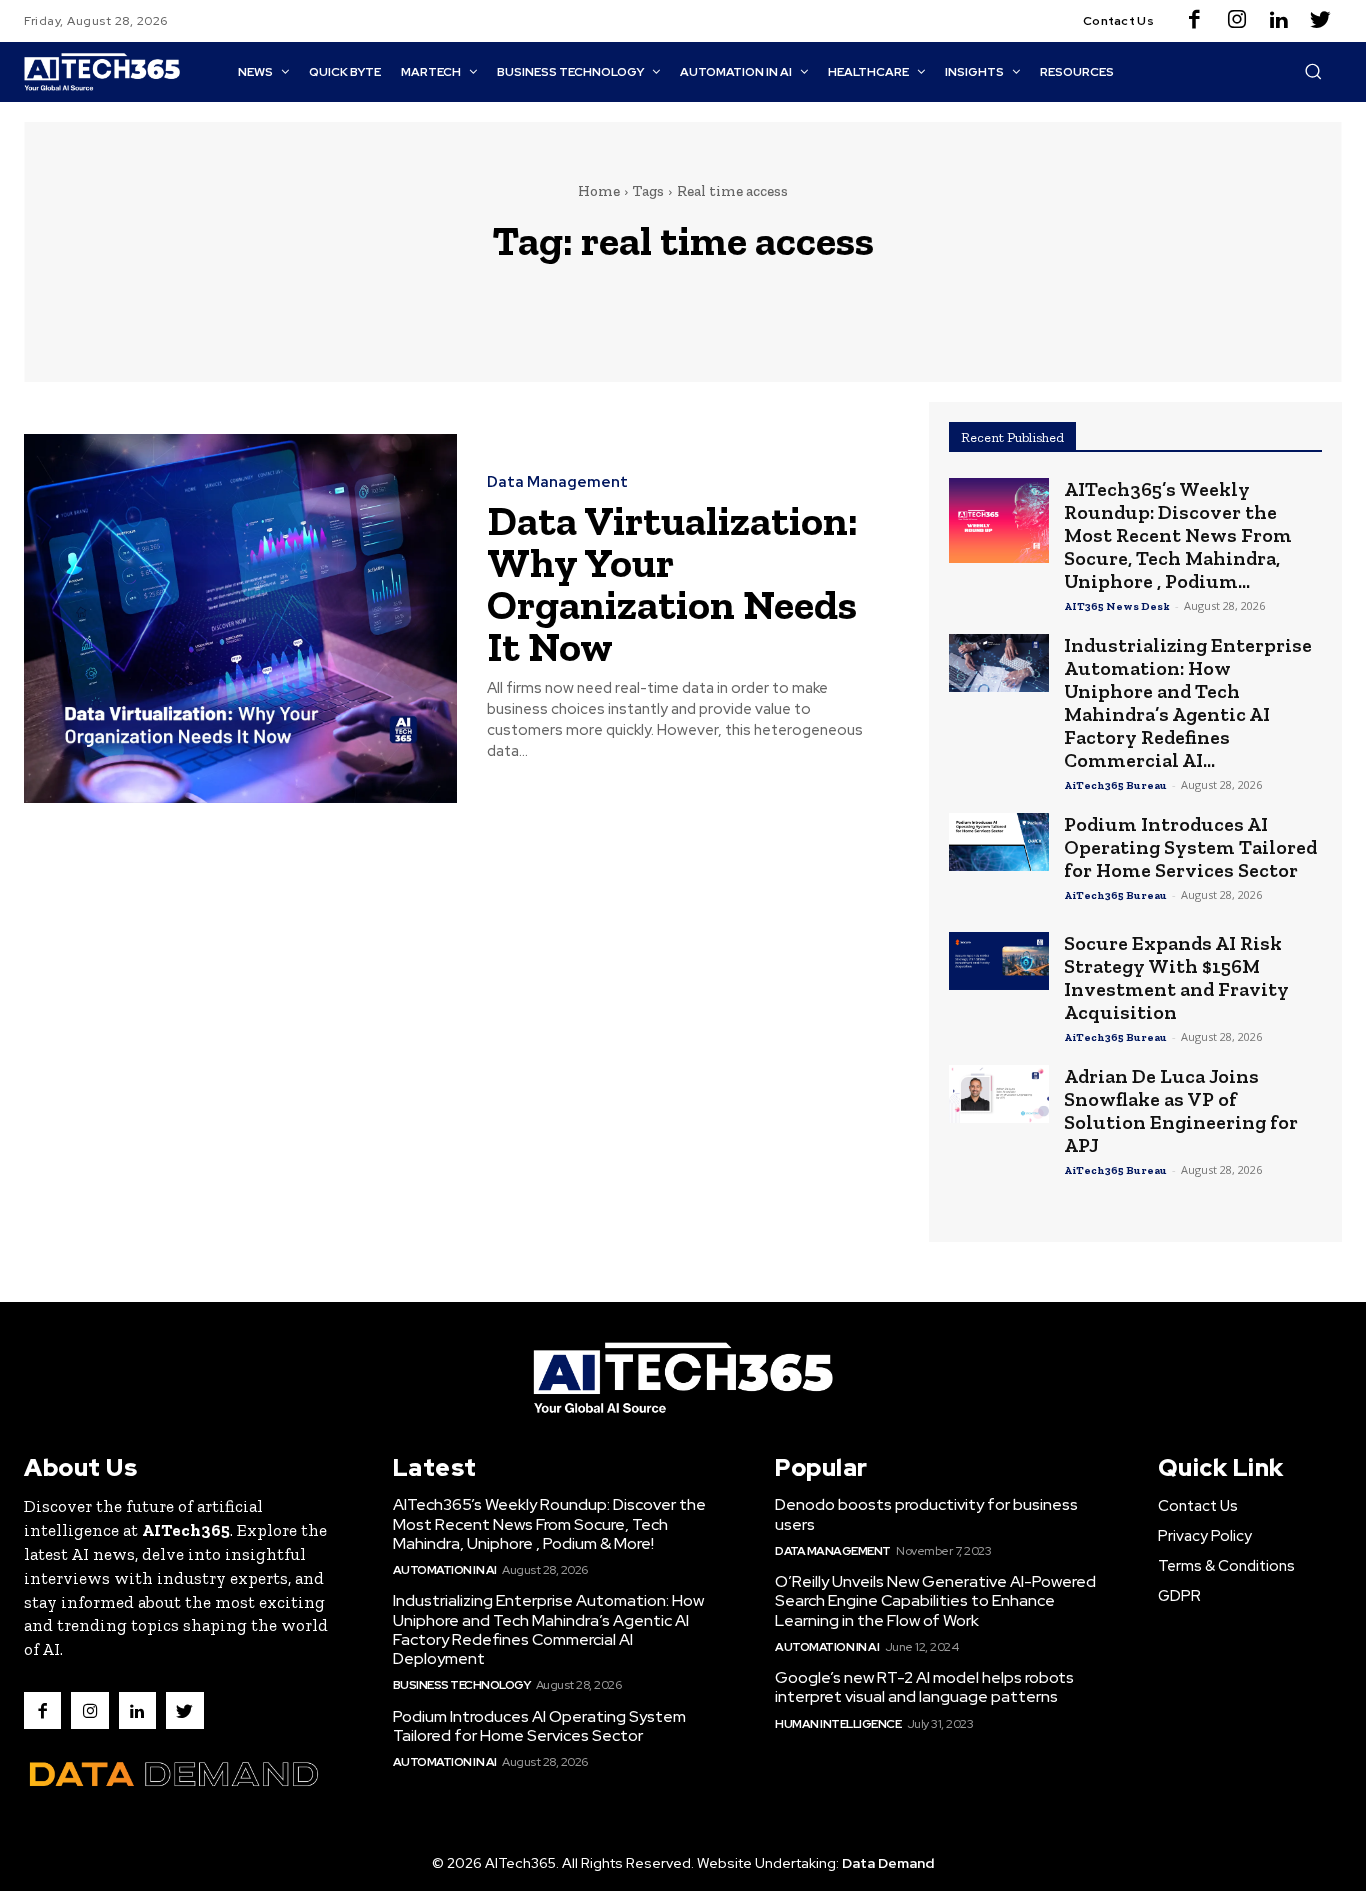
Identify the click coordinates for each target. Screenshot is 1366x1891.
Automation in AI (445, 1570)
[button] (1313, 71)
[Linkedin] (1279, 21)
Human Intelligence (838, 1724)
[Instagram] (1237, 21)
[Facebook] (1195, 21)
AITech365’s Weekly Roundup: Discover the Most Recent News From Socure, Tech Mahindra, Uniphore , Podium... (1178, 535)
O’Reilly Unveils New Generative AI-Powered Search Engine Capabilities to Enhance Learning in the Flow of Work (935, 1600)
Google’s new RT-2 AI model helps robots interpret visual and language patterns (924, 1687)
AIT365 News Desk (1117, 606)
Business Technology (462, 1685)
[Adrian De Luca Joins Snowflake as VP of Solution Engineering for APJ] (999, 1094)
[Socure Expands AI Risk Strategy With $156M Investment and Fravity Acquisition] (999, 961)
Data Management (557, 482)
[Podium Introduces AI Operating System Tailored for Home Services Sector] (999, 842)
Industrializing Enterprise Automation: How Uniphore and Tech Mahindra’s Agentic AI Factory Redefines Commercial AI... (1188, 702)
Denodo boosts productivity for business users (926, 1514)
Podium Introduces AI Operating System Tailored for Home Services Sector (1190, 847)
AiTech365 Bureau (1115, 785)
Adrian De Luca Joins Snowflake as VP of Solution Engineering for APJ (1181, 1110)
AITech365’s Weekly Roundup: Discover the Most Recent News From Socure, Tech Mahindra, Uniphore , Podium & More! (549, 1523)
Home (599, 191)
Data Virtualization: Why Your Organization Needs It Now (672, 583)
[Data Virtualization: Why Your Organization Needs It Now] (240, 618)
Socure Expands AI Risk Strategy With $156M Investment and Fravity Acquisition (1176, 977)
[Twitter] (1321, 21)
